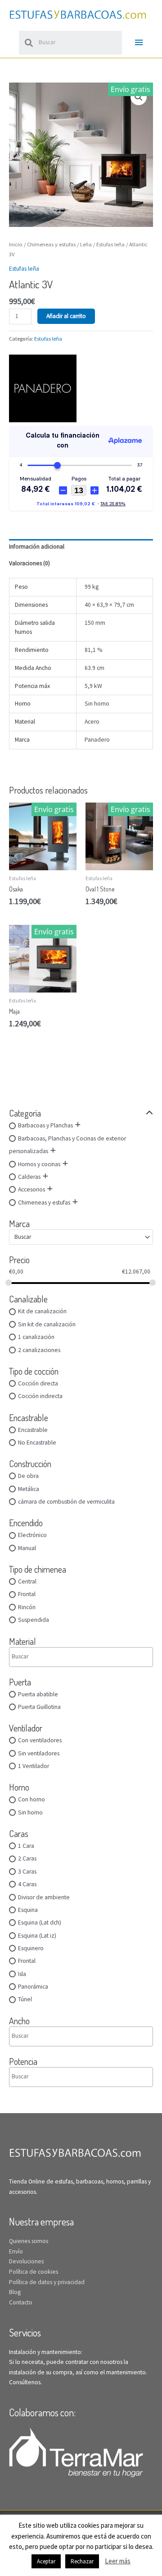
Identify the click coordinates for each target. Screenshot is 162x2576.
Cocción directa (38, 1383)
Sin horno (30, 1812)
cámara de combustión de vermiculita (66, 1502)
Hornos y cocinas (39, 1164)
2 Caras (27, 1858)
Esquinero (31, 1948)
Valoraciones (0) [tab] (29, 563)
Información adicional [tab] (37, 547)
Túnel (25, 1999)
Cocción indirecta (40, 1396)
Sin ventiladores (39, 1753)
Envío (16, 2251)
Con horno (31, 1799)
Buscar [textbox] (23, 1237)
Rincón (27, 1607)
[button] (139, 97)
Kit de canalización (42, 1311)
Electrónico (32, 1535)
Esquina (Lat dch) (40, 1923)
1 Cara (26, 1846)
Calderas (29, 1177)
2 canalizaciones (39, 1350)
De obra (28, 1476)
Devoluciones (26, 2261)
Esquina (28, 1910)
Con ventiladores (40, 1740)
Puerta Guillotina (39, 1707)
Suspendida (34, 1620)
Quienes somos (29, 2241)
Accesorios (31, 1189)
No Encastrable (37, 1443)
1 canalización (36, 1337)
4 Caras (27, 1884)
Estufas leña (110, 244)
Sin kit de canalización (47, 1324)
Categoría (25, 1113)
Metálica (29, 1489)
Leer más (118, 2561)
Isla (22, 1974)
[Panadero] (43, 388)
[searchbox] (50, 1657)
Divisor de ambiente (44, 1897)
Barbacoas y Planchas (45, 1125)
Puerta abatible (38, 1694)
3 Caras (27, 1872)
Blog (15, 2292)
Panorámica (33, 1987)
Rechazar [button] (82, 2561)
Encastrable (33, 1430)
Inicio (16, 244)
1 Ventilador (34, 1766)
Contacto (21, 2302)
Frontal (27, 1594)
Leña (86, 244)
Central (27, 1581)
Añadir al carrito (66, 316)
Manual (27, 1548)
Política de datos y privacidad (47, 2282)
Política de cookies (34, 2272)
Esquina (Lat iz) (37, 1936)
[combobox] (81, 1237)
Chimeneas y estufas (44, 1203)
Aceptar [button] (46, 2561)
